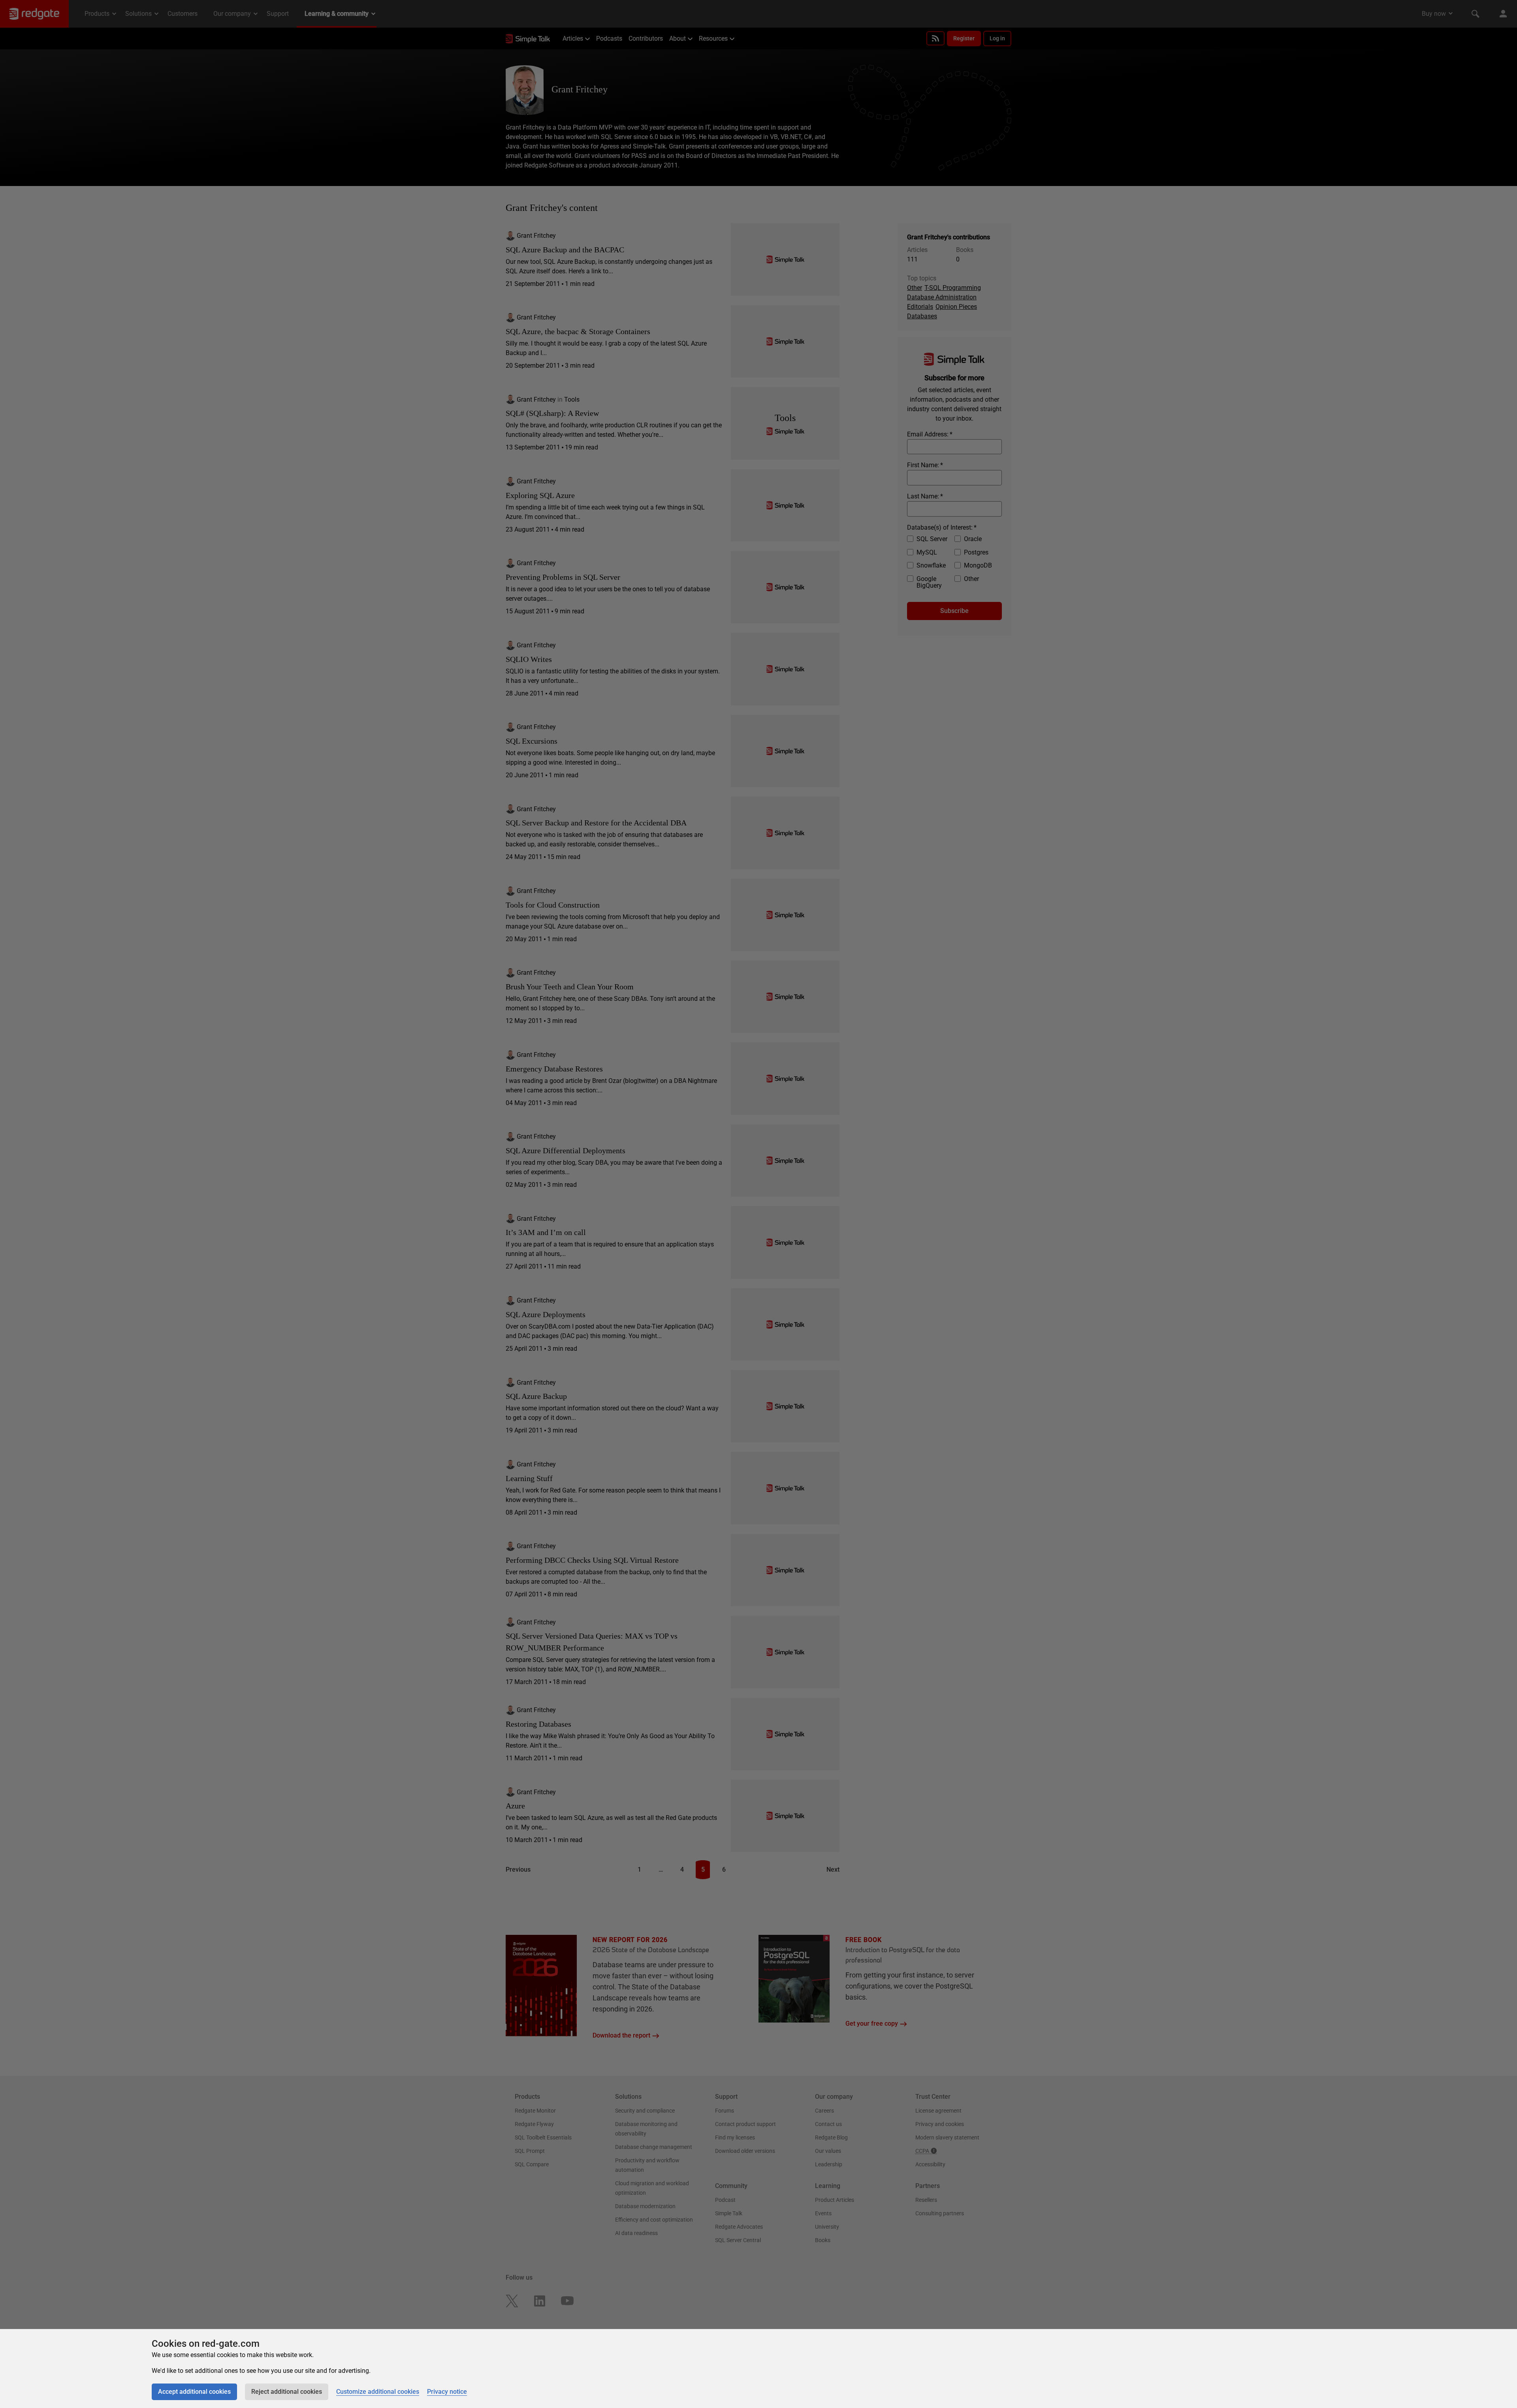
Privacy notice (447, 2392)
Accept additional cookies (194, 2392)
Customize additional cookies (378, 2392)
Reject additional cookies (287, 2392)
